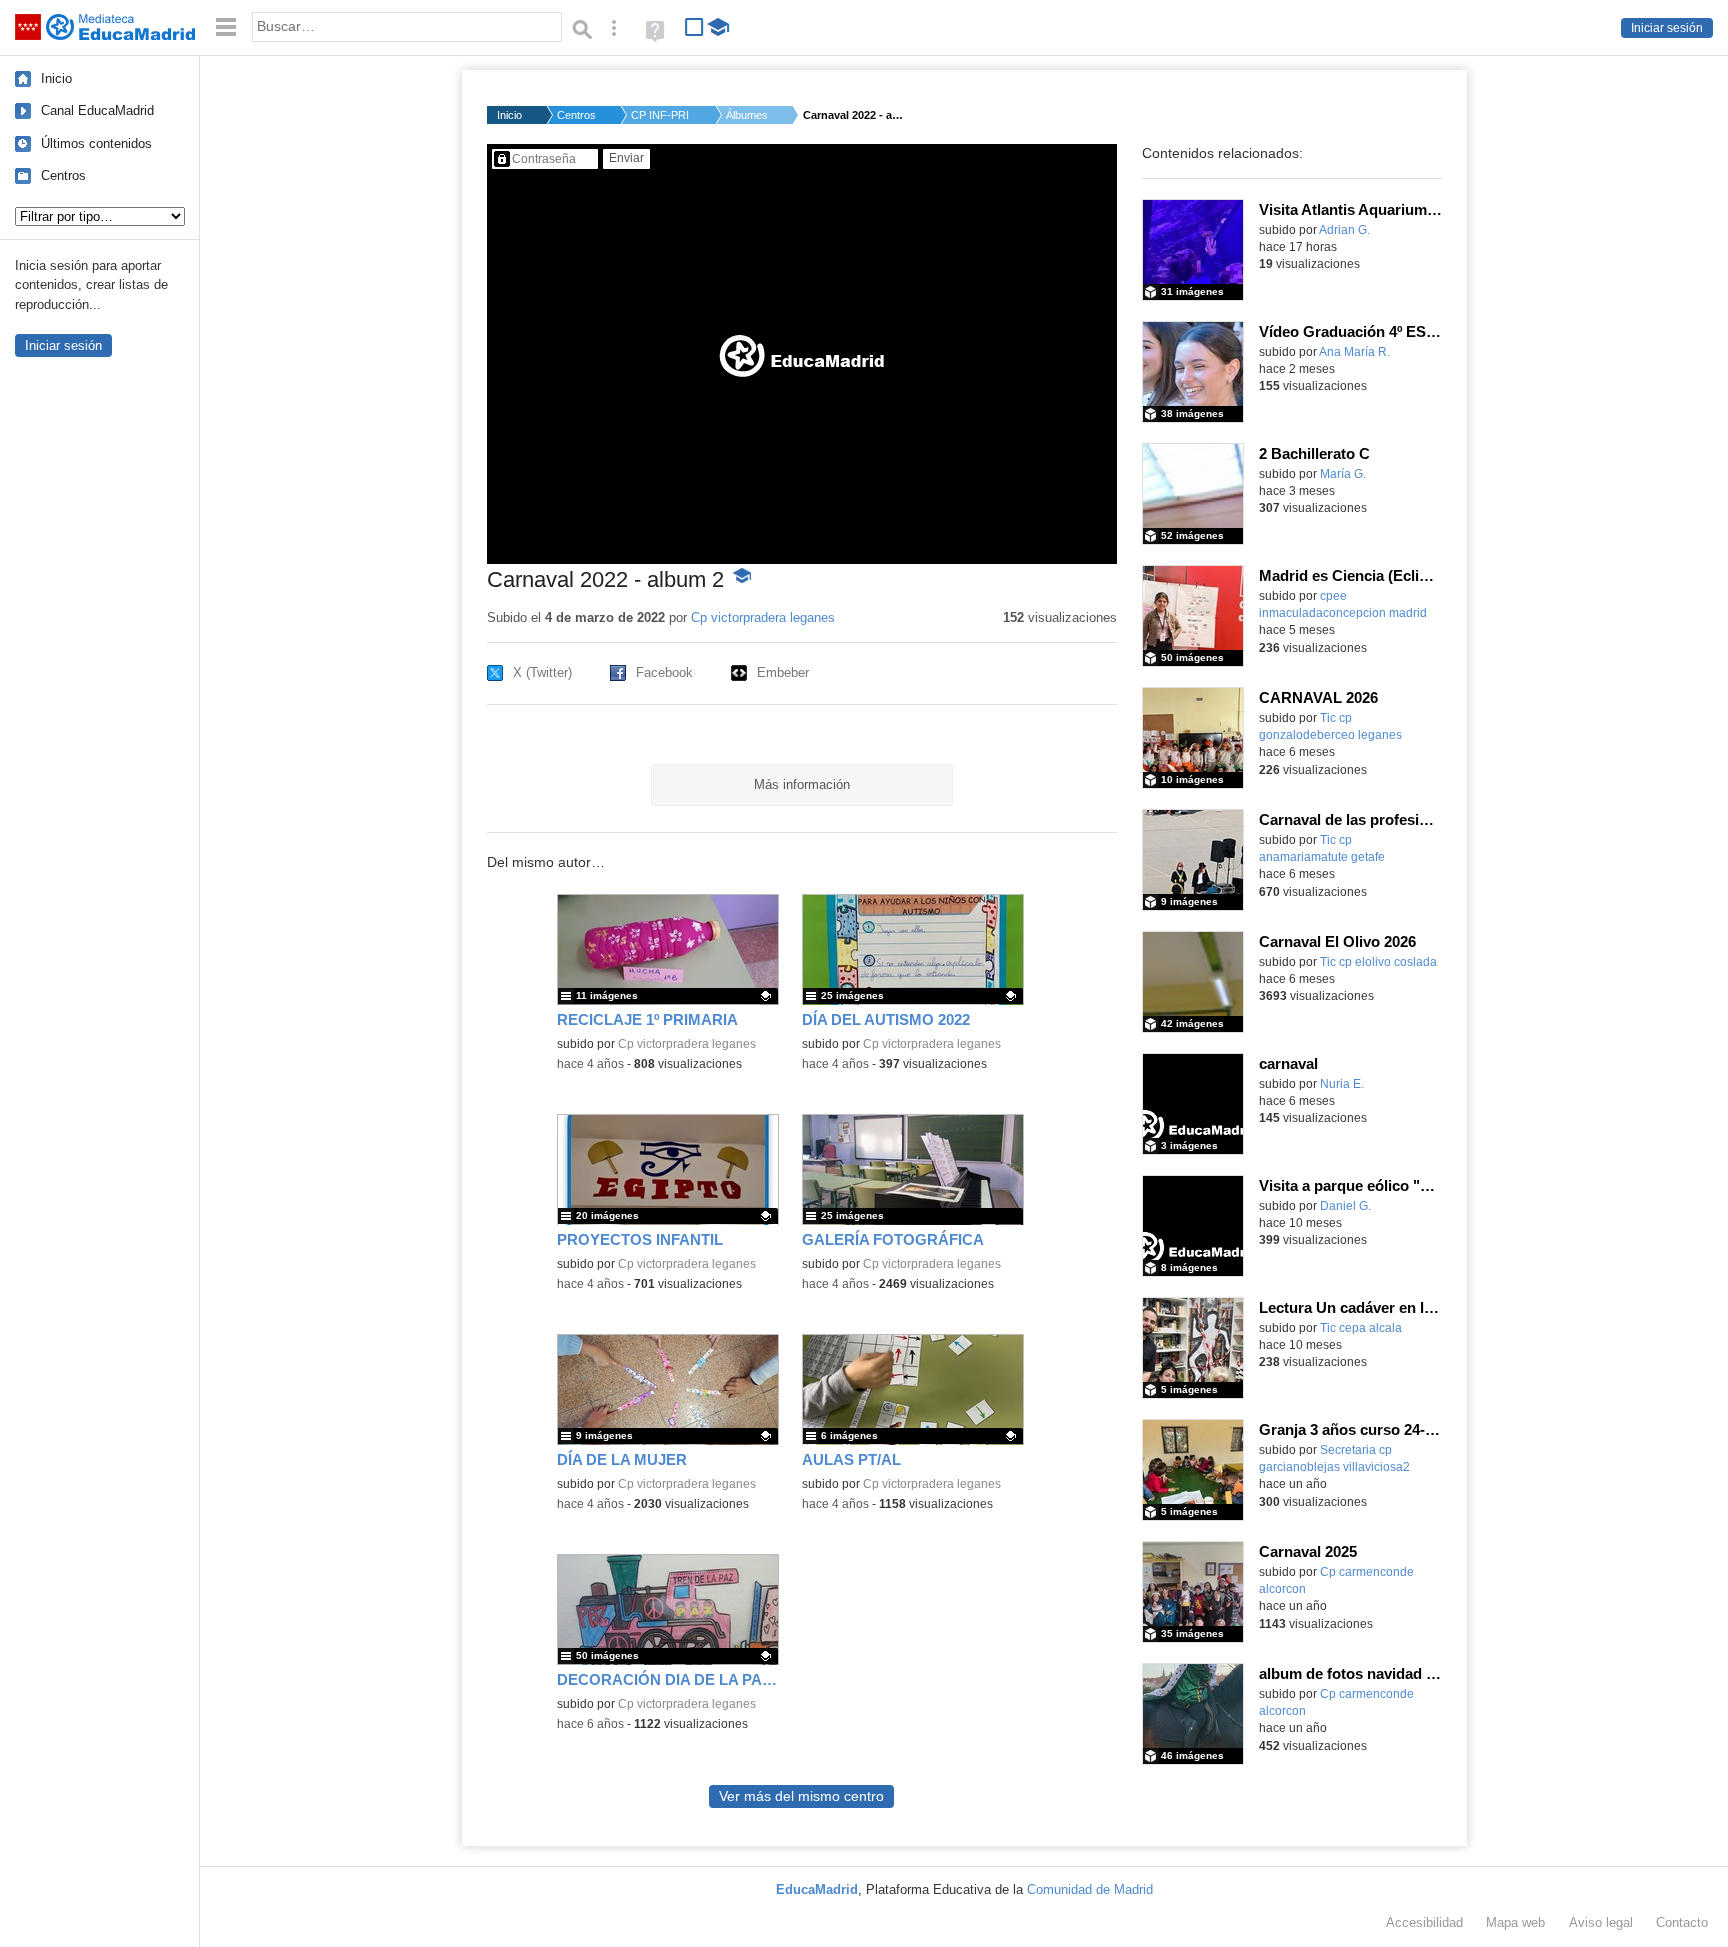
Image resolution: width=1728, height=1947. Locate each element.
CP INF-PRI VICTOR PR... (661, 115)
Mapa (1515, 1922)
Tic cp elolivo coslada (1378, 962)
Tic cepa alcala (1361, 1328)
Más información (802, 784)
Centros (63, 175)
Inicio (56, 78)
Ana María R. (1354, 352)
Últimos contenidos (96, 143)
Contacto (1682, 1922)
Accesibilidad (1424, 1922)
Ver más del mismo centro (801, 1796)
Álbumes (747, 115)
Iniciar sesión (1667, 28)
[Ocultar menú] (226, 27)
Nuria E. (1342, 1084)
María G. (1343, 474)
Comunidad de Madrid (1090, 1889)
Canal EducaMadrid (97, 110)
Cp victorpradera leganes (763, 617)
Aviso (1601, 1922)
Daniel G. (1345, 1206)
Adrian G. (1344, 230)
